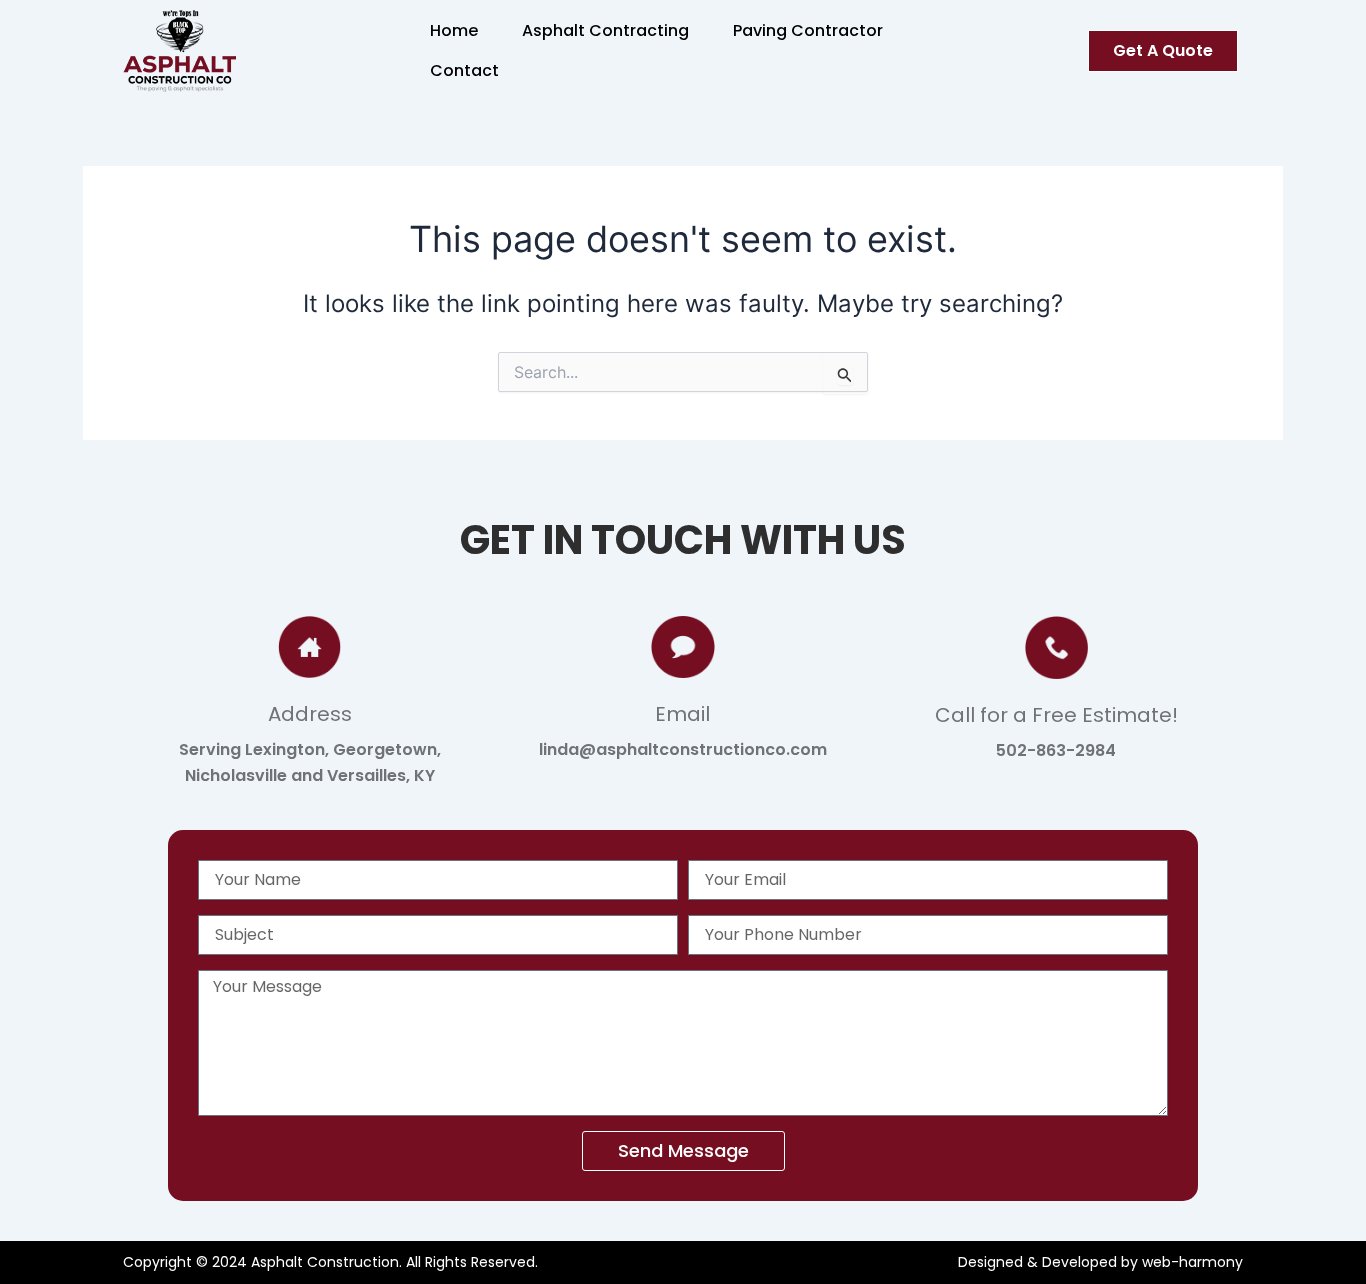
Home (454, 30)
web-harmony (1192, 1262)
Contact (464, 70)
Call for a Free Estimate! (1056, 715)
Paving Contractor (808, 30)
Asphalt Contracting (605, 30)
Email (682, 714)
